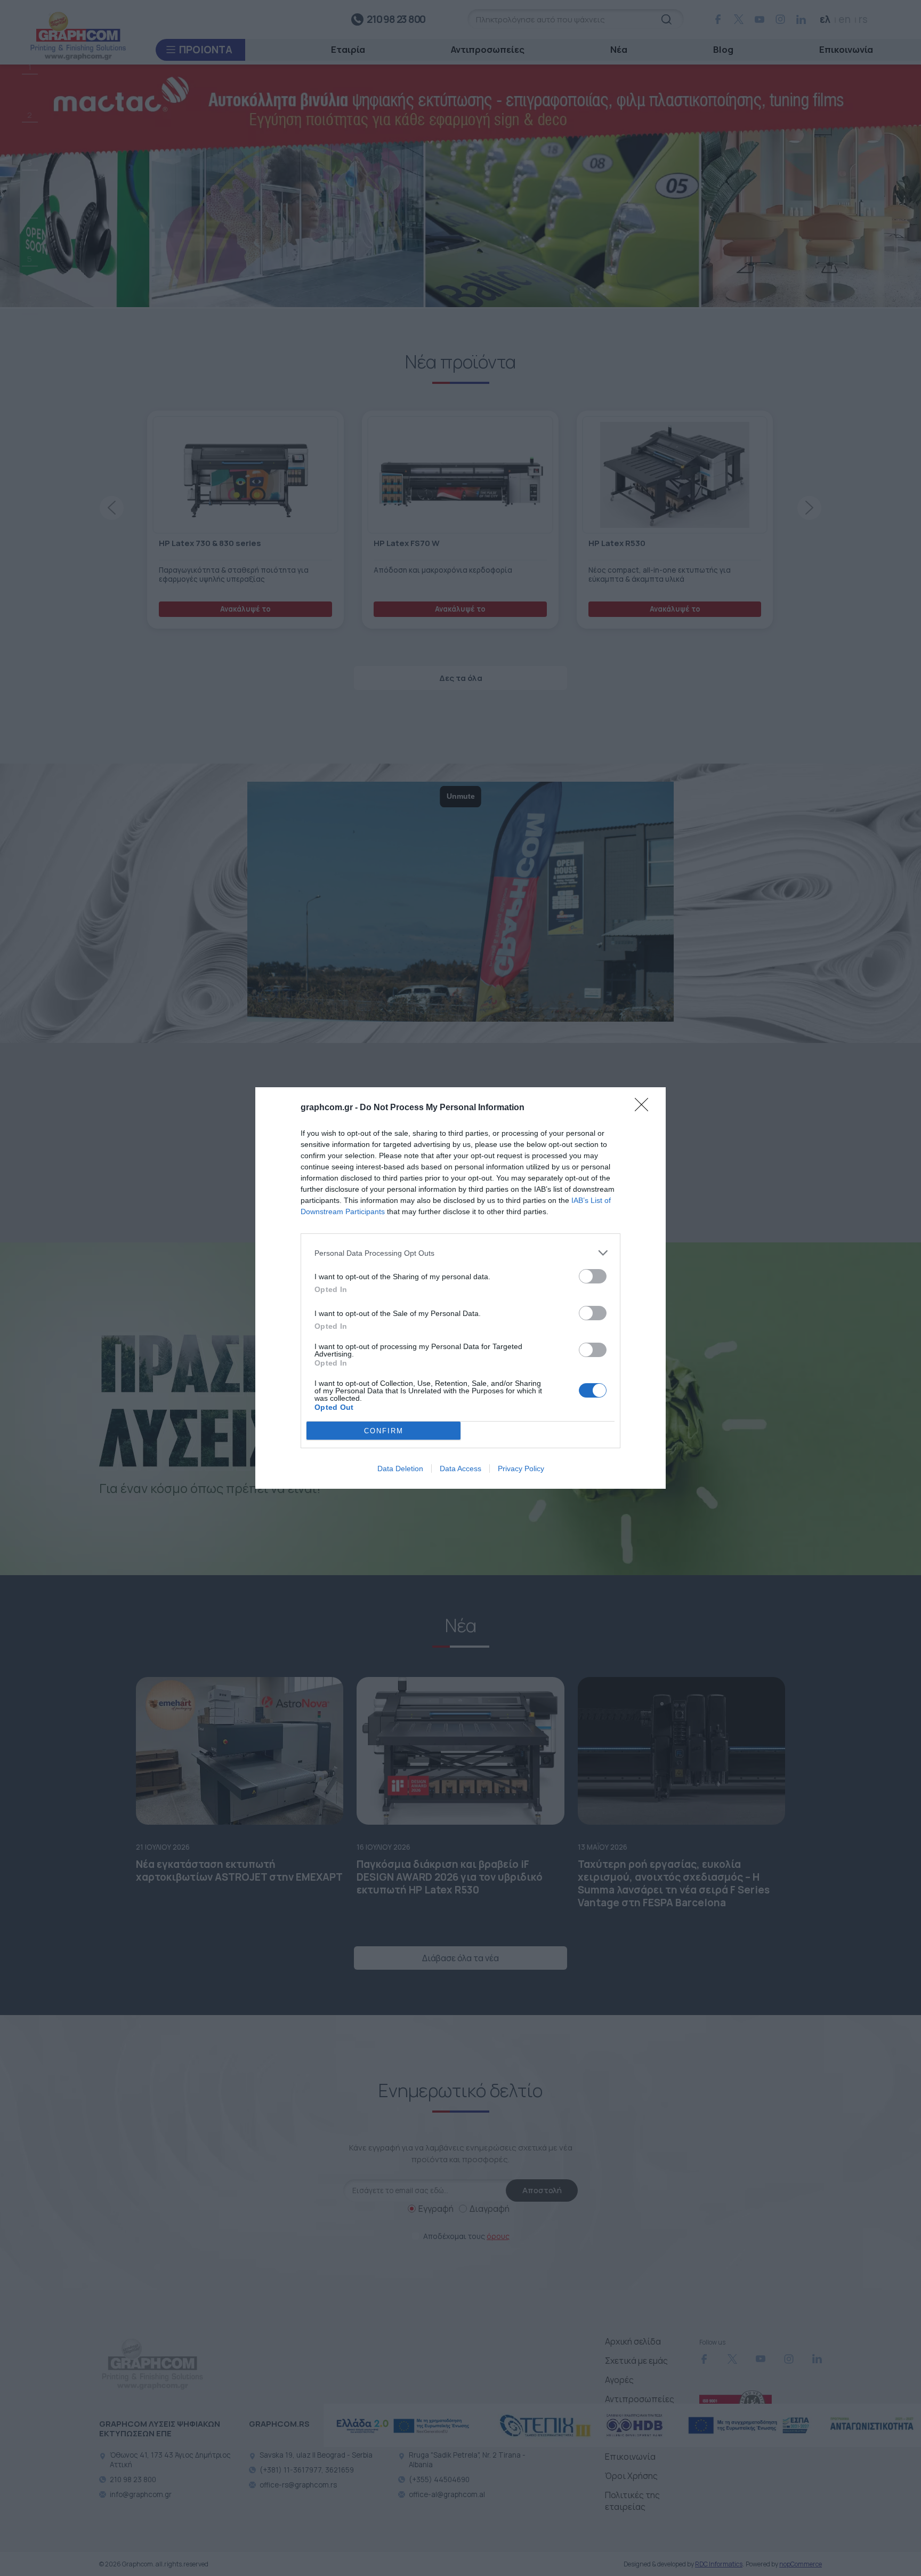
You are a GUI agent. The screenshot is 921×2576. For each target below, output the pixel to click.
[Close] (645, 1108)
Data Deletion (400, 1468)
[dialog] (461, 1288)
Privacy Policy (521, 1468)
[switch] (593, 1276)
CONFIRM (384, 1431)
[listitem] (461, 1253)
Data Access (461, 1468)
